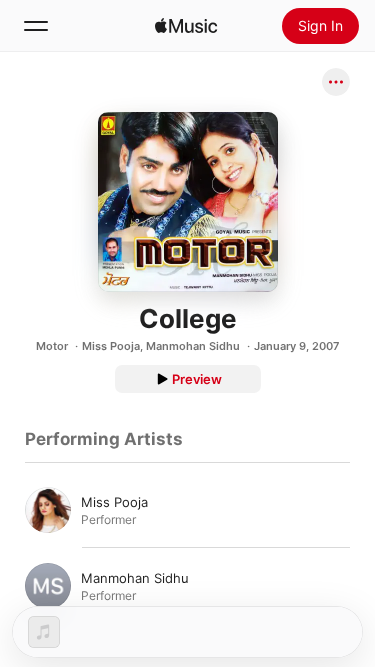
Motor (52, 346)
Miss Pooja (111, 346)
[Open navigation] (36, 26)
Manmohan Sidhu (193, 346)
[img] (186, 26)
